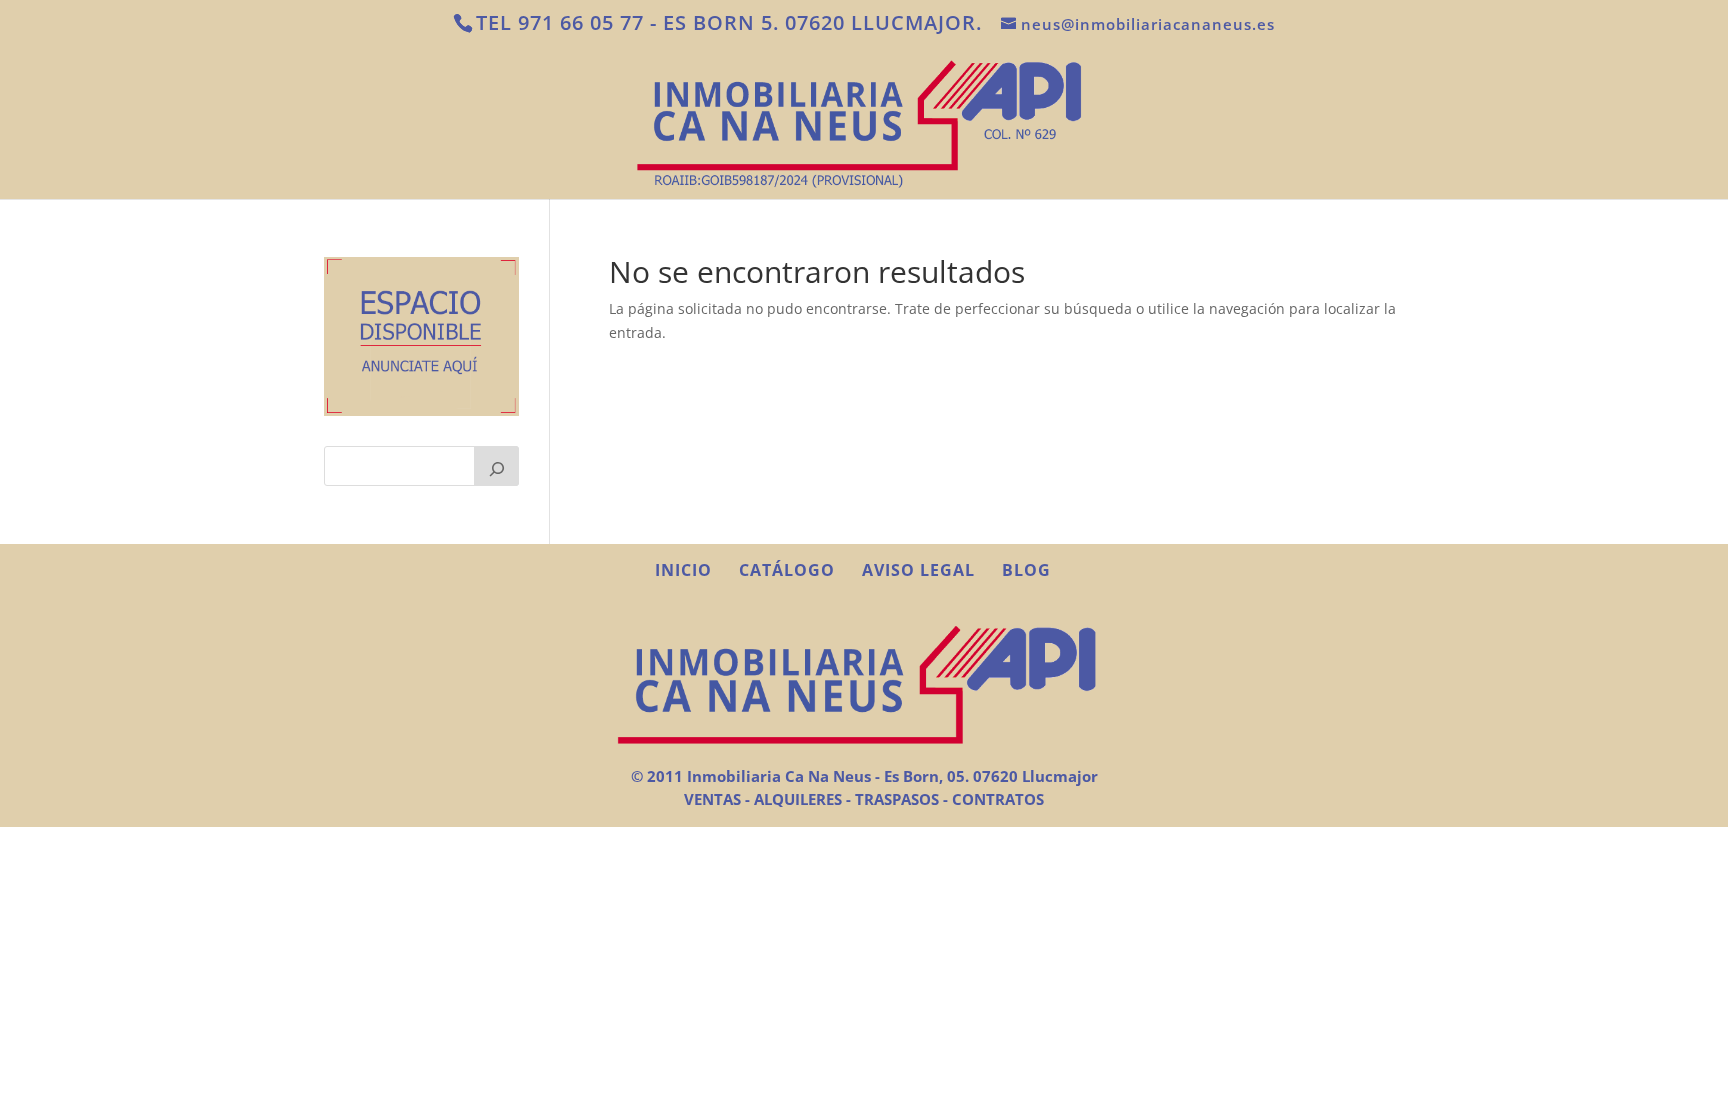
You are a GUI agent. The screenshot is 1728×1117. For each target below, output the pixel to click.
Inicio (683, 570)
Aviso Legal (918, 570)
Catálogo (787, 570)
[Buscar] (497, 466)
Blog (1026, 570)
